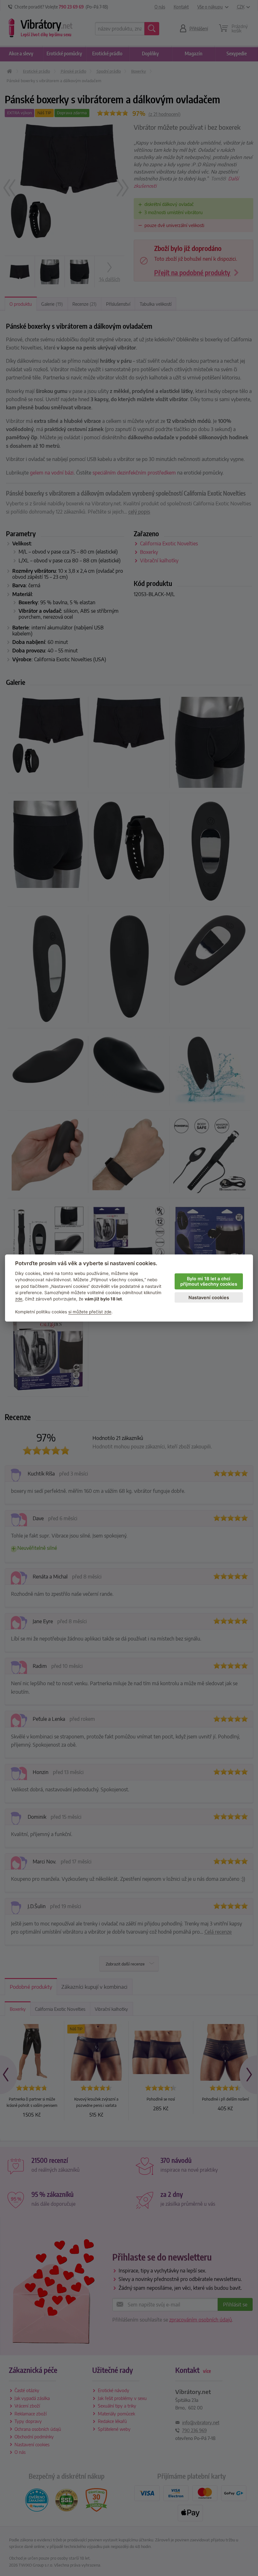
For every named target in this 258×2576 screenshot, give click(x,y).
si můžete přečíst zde (90, 1312)
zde (19, 1299)
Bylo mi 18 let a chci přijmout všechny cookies (209, 1281)
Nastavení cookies (209, 1297)
